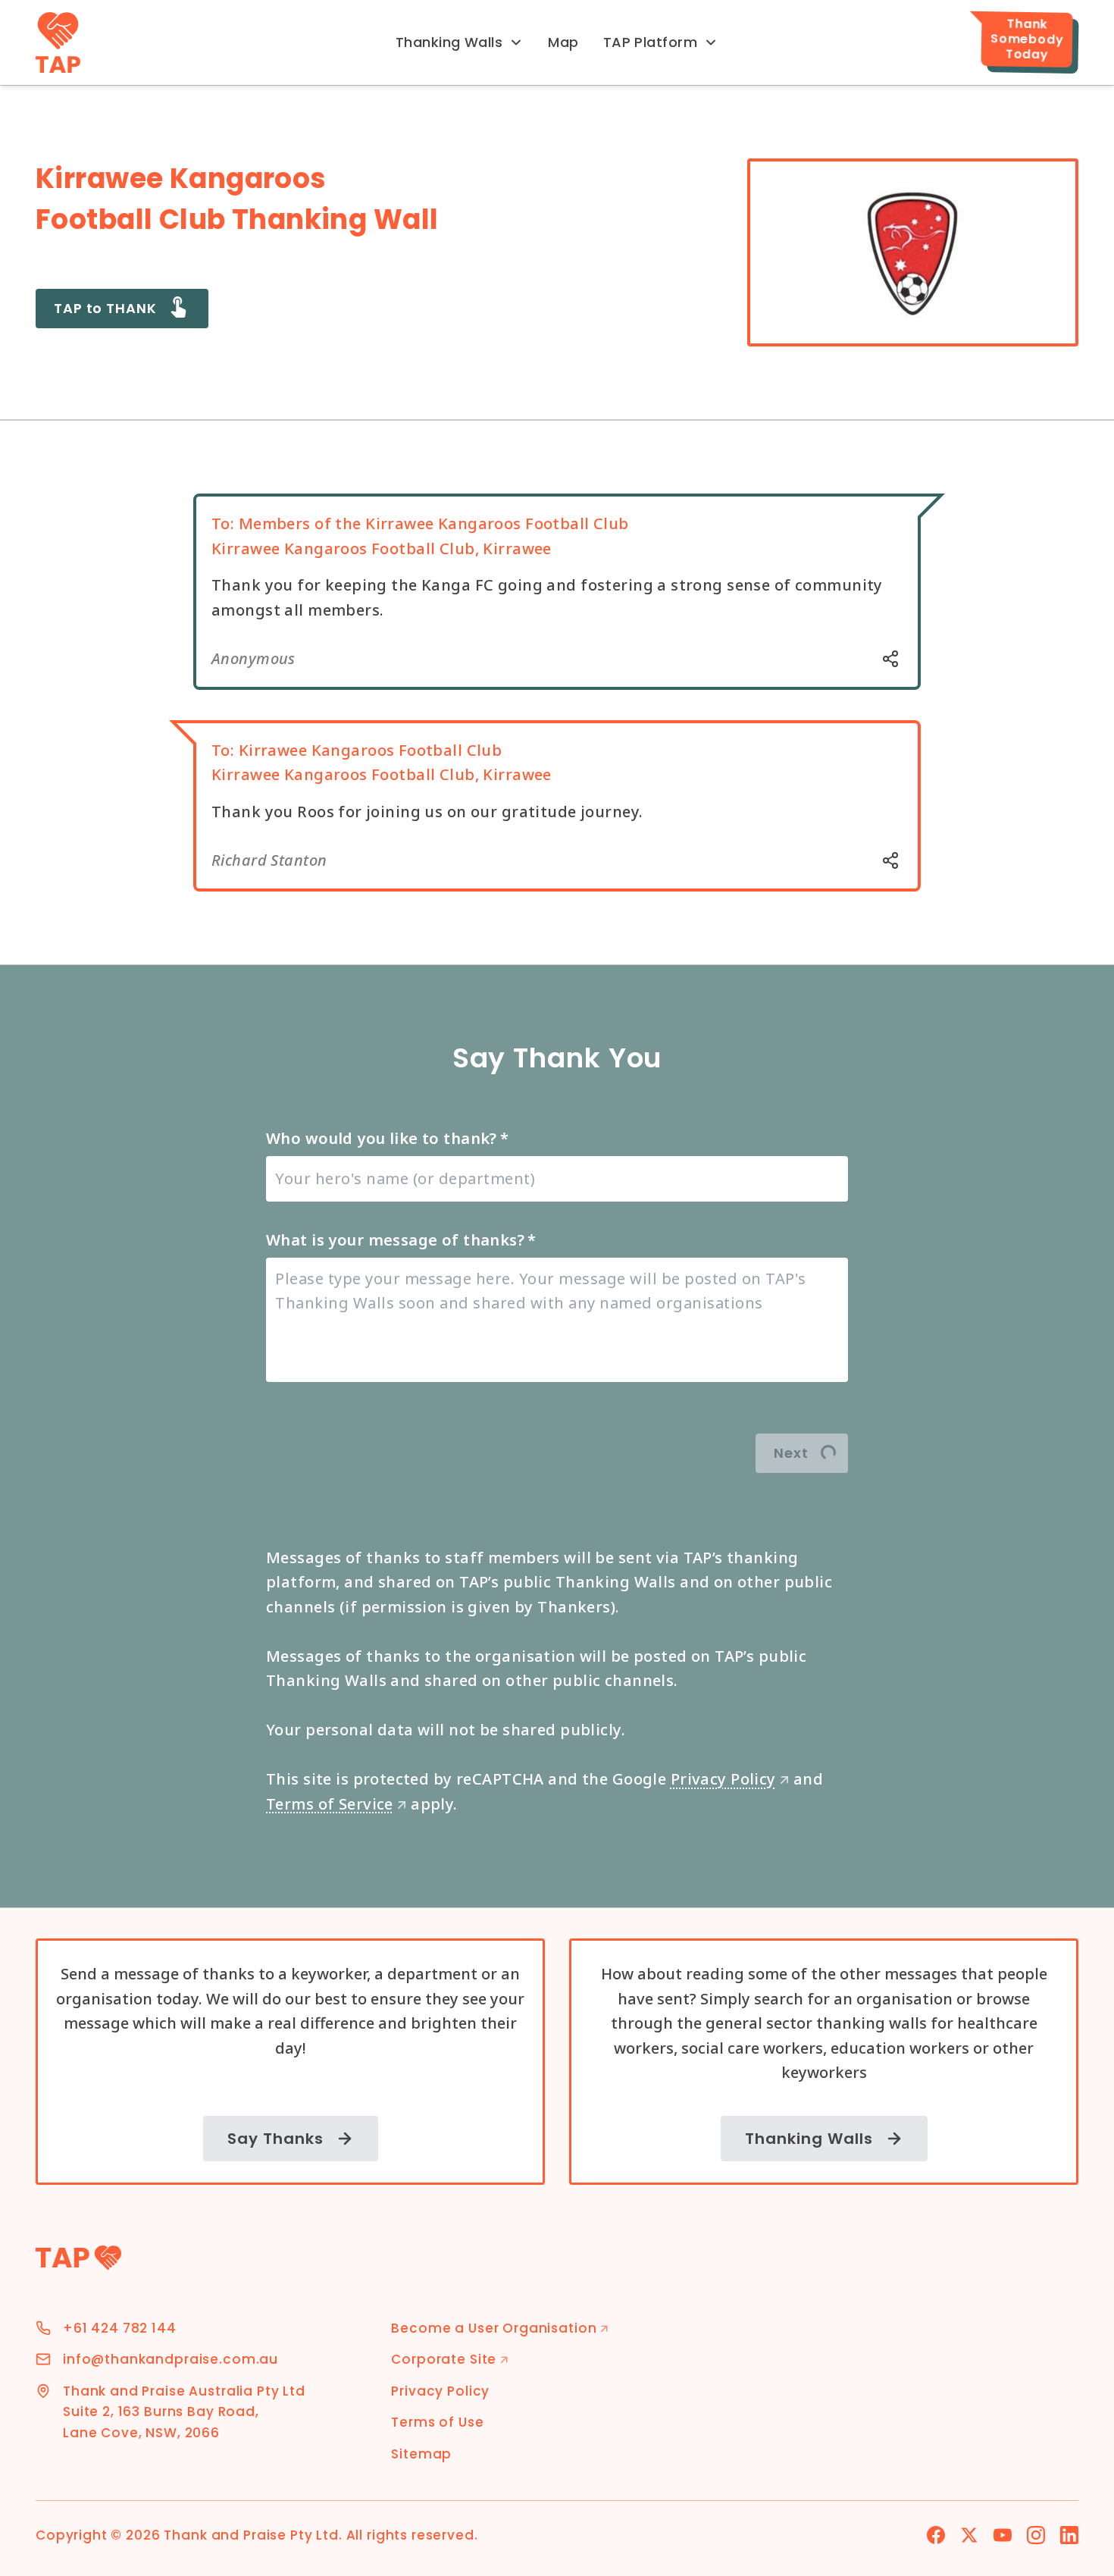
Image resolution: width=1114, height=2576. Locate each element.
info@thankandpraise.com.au (171, 2359)
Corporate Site (450, 2359)
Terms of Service (336, 1804)
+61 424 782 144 (120, 2328)
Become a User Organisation (500, 2328)
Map (563, 42)
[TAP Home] (58, 42)
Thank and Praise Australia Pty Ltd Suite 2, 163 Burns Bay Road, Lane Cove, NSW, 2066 (184, 2412)
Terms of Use (437, 2422)
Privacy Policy (730, 1779)
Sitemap (421, 2454)
